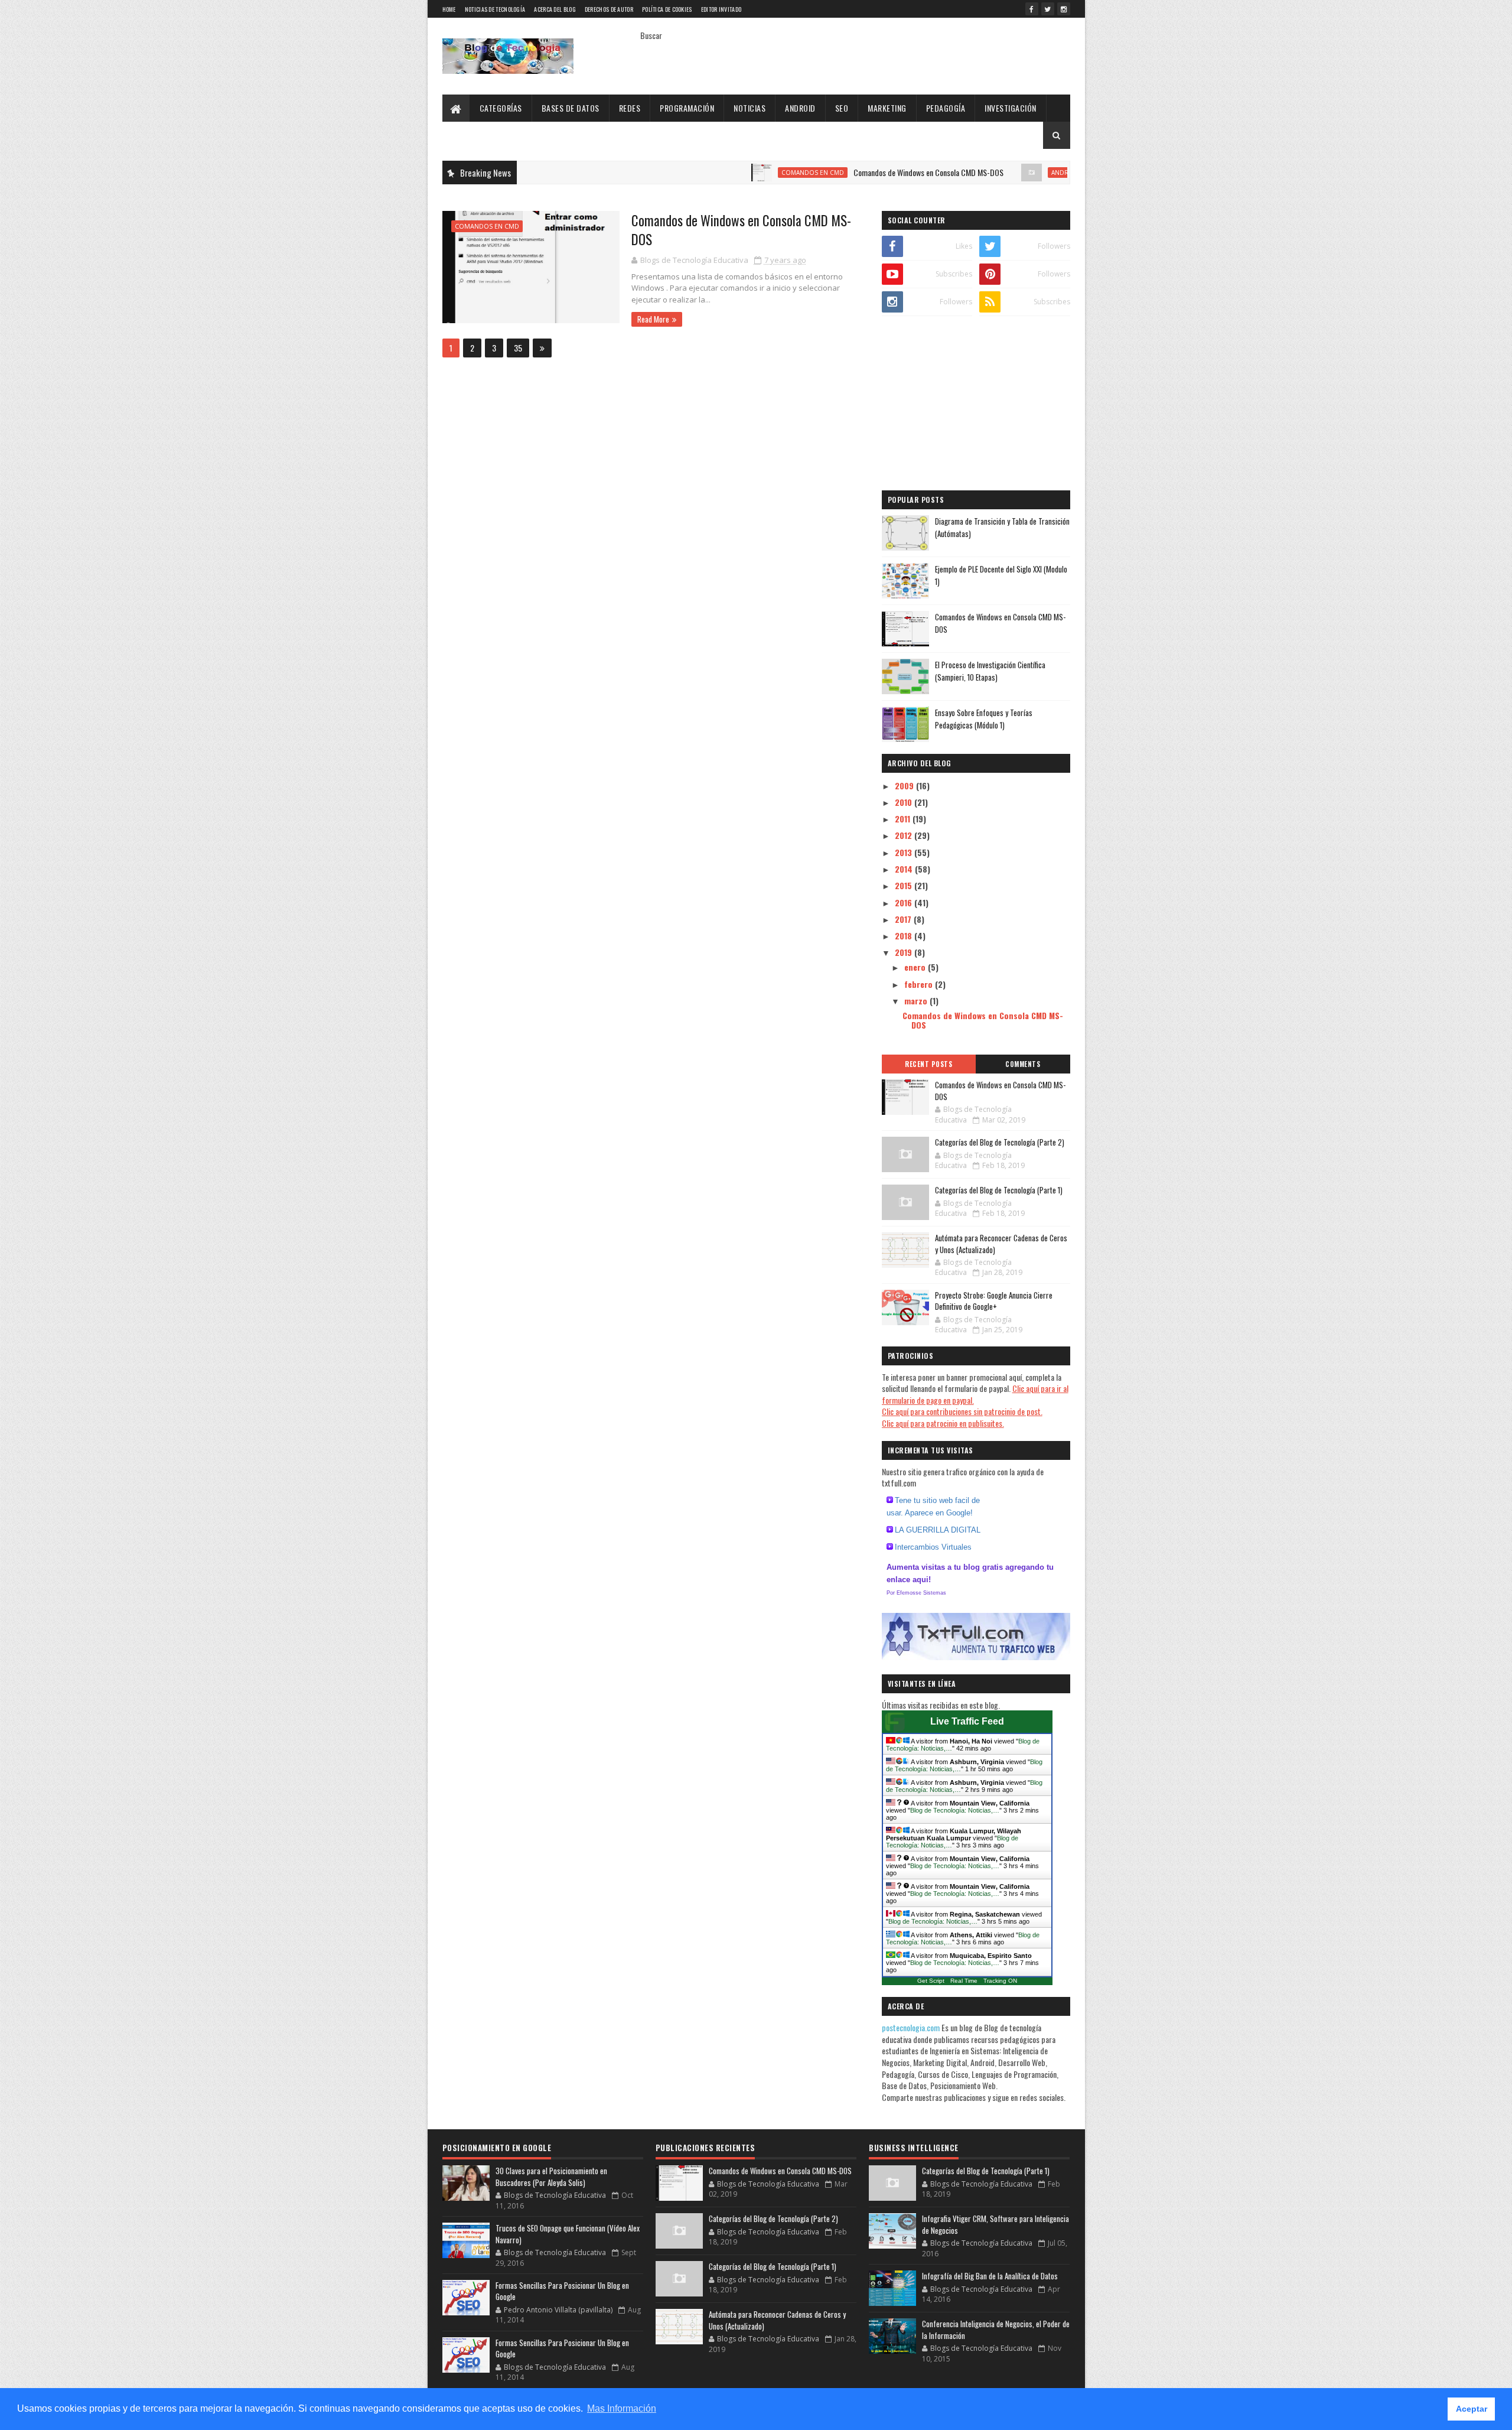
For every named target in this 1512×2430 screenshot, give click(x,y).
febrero (920, 984)
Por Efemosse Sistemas (916, 1593)
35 (518, 348)
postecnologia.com (912, 2027)
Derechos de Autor (609, 9)
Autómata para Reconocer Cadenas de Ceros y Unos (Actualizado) (1001, 1244)
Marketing (887, 108)
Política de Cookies (667, 9)
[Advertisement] (976, 405)
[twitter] (1048, 9)
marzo (917, 1001)
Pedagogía (946, 108)
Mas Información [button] (622, 2408)
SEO (842, 108)
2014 (905, 869)
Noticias (750, 108)
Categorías (501, 108)
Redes (630, 108)
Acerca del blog (555, 9)
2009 (905, 785)
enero (916, 967)
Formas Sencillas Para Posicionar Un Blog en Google (562, 2291)
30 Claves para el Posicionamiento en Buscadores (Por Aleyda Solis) (551, 2177)
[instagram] (1064, 9)
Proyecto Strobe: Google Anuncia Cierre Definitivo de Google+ (994, 1301)
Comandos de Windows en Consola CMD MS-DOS (860, 172)
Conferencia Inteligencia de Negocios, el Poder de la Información (996, 2330)
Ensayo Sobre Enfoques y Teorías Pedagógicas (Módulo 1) (984, 719)
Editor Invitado (721, 9)
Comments (1023, 1064)
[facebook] (1032, 9)
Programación (687, 108)
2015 (905, 885)
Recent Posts (928, 1064)
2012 (905, 835)
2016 (905, 902)
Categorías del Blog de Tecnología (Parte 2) (1000, 1142)
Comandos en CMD (744, 173)
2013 (905, 852)
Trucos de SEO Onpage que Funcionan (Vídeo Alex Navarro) (568, 2234)
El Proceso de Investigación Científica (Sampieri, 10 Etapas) (990, 671)
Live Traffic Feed (967, 1721)
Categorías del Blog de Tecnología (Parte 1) (999, 1190)
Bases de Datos (571, 108)
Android (800, 108)
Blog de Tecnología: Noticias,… (955, 1810)
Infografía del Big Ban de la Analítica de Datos (990, 2276)
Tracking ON (1000, 1981)
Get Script (931, 1981)
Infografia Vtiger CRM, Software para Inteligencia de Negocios (995, 2224)
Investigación (1011, 108)
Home (449, 9)
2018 (905, 936)
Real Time (964, 1981)
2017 (904, 919)
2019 (905, 952)
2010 (905, 802)
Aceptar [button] (1472, 2409)
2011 (904, 819)
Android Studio (1010, 173)
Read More (653, 319)
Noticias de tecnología (495, 9)
